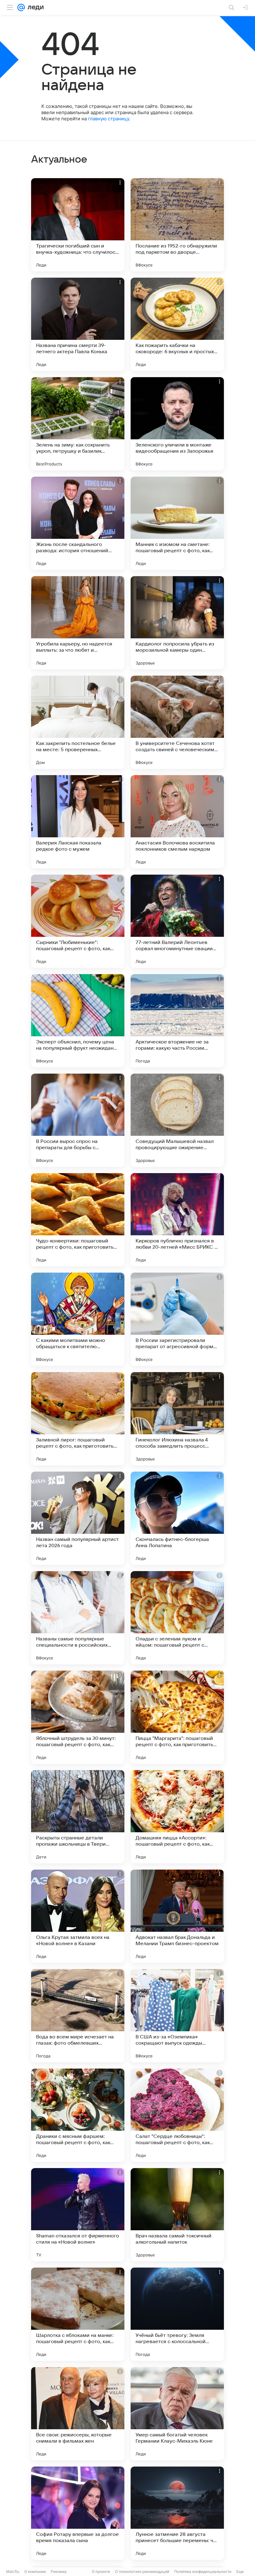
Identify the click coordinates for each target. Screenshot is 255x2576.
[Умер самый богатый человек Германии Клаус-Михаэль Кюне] (177, 2414)
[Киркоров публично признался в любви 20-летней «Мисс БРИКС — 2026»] (177, 1220)
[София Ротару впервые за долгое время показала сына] (78, 2513)
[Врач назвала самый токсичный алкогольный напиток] (177, 2215)
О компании (35, 2571)
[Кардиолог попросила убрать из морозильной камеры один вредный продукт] (177, 623)
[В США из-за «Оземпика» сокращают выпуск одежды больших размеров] (177, 2016)
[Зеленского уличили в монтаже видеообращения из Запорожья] (177, 424)
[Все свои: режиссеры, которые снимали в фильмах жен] (78, 2414)
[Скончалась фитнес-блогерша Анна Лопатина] (177, 1518)
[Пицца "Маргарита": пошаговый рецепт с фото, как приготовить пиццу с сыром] (177, 1717)
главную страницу (109, 119)
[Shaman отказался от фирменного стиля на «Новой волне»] (78, 2215)
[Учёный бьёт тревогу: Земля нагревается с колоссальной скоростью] (177, 2314)
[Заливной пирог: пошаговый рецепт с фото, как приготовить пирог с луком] (78, 1419)
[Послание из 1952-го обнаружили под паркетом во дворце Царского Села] (177, 225)
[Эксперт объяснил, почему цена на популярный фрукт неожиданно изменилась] (78, 1021)
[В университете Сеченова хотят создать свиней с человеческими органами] (177, 722)
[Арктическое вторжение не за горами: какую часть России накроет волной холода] (177, 1021)
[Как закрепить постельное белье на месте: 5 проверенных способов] (78, 722)
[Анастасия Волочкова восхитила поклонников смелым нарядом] (177, 822)
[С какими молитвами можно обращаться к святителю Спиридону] (78, 1319)
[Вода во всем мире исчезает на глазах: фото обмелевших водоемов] (78, 2016)
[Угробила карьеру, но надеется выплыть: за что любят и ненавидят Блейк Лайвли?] (78, 623)
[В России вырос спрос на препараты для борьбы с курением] (78, 1120)
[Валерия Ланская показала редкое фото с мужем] (78, 822)
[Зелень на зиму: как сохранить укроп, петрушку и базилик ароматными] (78, 424)
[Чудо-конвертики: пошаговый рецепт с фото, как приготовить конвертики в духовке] (78, 1220)
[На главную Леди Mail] (34, 7)
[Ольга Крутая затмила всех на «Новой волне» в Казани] (78, 1916)
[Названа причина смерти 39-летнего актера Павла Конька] (78, 324)
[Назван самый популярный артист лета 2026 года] (78, 1518)
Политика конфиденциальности (203, 2571)
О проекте (101, 2571)
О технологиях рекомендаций (142, 2571)
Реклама (59, 2571)
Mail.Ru (13, 2571)
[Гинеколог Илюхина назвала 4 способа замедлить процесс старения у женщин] (177, 1419)
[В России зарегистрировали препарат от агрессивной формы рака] (177, 1319)
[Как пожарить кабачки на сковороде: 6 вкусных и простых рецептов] (177, 324)
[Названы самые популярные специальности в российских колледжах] (78, 1618)
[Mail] (21, 7)
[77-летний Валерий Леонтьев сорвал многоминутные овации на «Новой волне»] (177, 921)
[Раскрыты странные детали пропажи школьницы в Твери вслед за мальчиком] (78, 1817)
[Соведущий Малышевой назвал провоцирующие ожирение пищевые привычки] (177, 1120)
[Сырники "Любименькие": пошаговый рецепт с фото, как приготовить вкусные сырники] (78, 921)
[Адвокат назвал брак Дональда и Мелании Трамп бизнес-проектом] (177, 1916)
